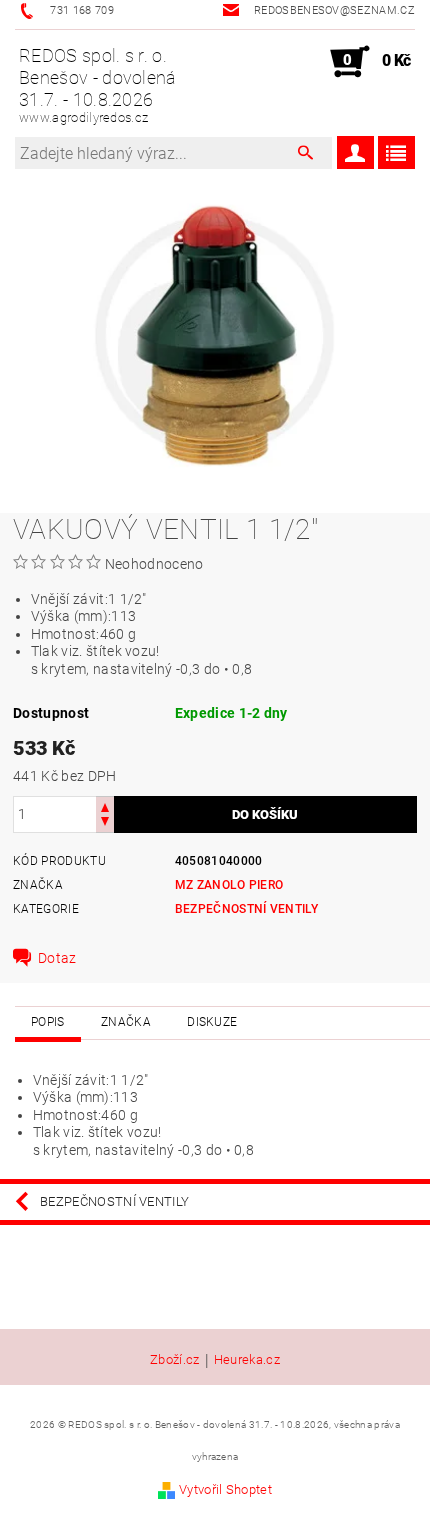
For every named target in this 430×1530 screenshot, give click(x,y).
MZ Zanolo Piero (229, 885)
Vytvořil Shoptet (225, 1489)
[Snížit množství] (105, 823)
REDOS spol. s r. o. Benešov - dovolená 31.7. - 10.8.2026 (98, 85)
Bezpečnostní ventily (246, 909)
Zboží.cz (175, 1360)
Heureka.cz (247, 1360)
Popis (48, 1022)
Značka (126, 1022)
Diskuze (212, 1022)
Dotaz (57, 958)
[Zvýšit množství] (105, 805)
